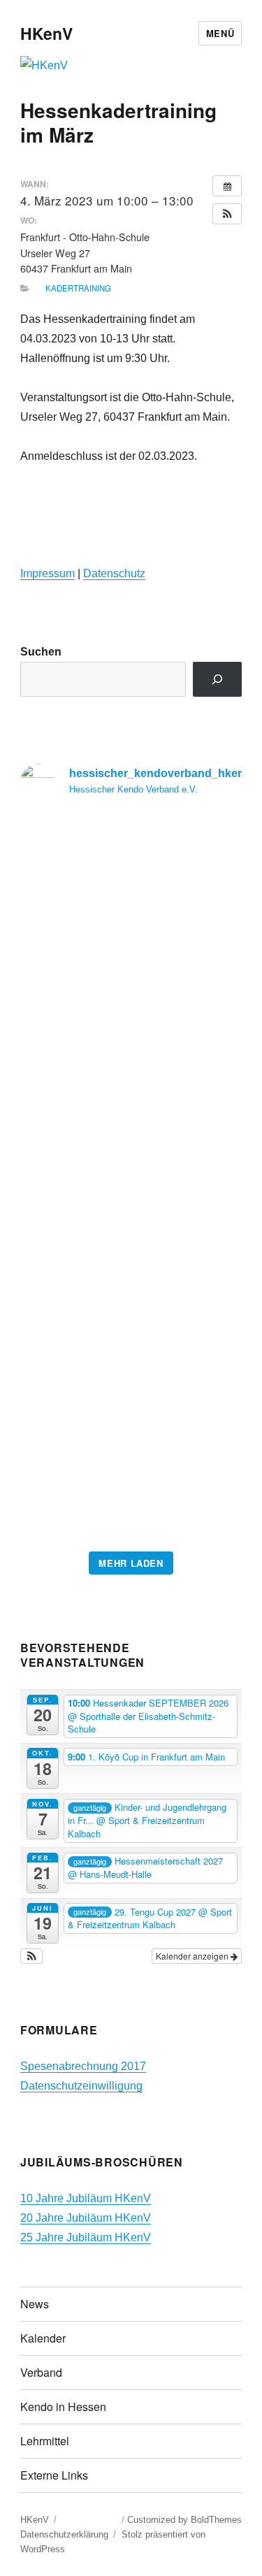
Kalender (43, 2338)
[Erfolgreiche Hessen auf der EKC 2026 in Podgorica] (131, 1178)
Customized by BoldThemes (184, 2520)
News (35, 2304)
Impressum (48, 573)
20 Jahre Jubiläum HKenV (86, 2218)
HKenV (46, 33)
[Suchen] (218, 679)
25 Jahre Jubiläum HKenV (86, 2237)
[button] (227, 214)
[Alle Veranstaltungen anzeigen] (227, 186)
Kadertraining (78, 288)
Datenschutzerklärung (64, 2534)
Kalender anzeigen (193, 1956)
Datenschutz (114, 573)
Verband (41, 2372)
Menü (220, 33)
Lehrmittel (45, 2441)
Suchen (41, 652)
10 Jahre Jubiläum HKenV (86, 2198)
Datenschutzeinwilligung (81, 2086)
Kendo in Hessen (63, 2407)
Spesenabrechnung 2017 (83, 2066)
